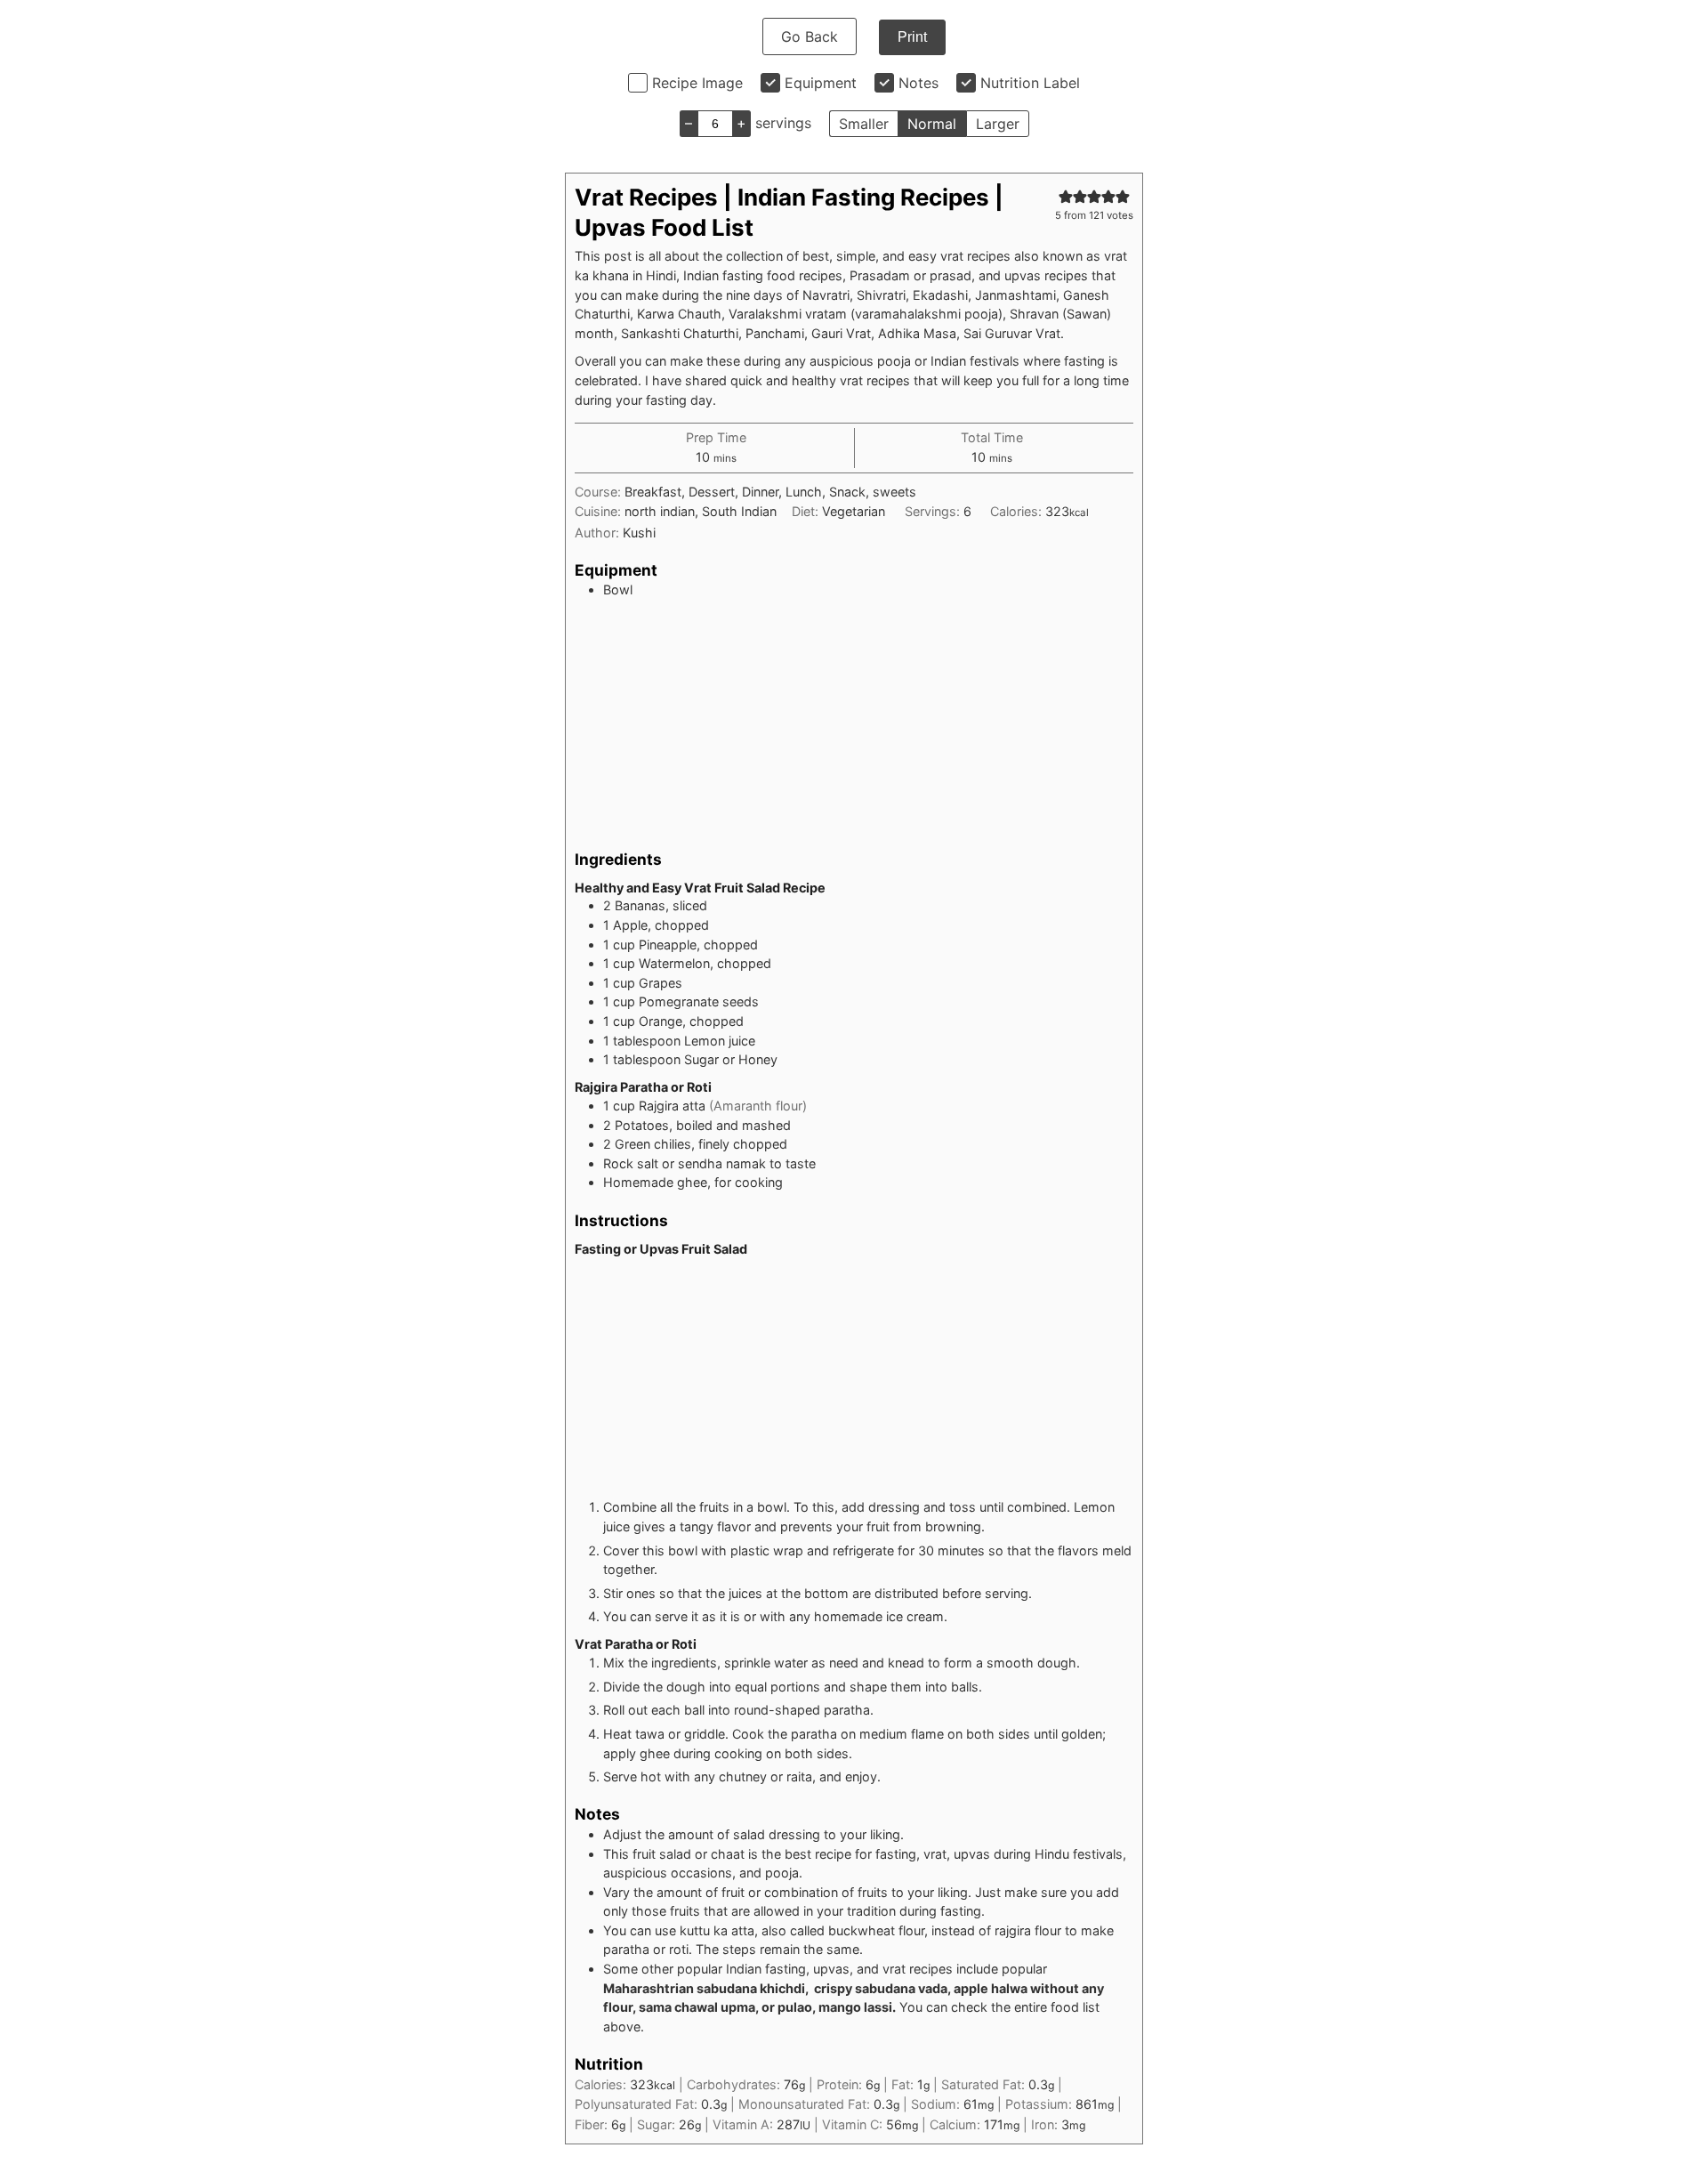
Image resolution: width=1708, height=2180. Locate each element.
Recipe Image (697, 83)
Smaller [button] (864, 124)
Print (912, 37)
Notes (918, 83)
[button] (1066, 196)
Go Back (810, 36)
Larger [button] (998, 124)
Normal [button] (932, 124)
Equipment (821, 83)
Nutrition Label (1030, 83)
